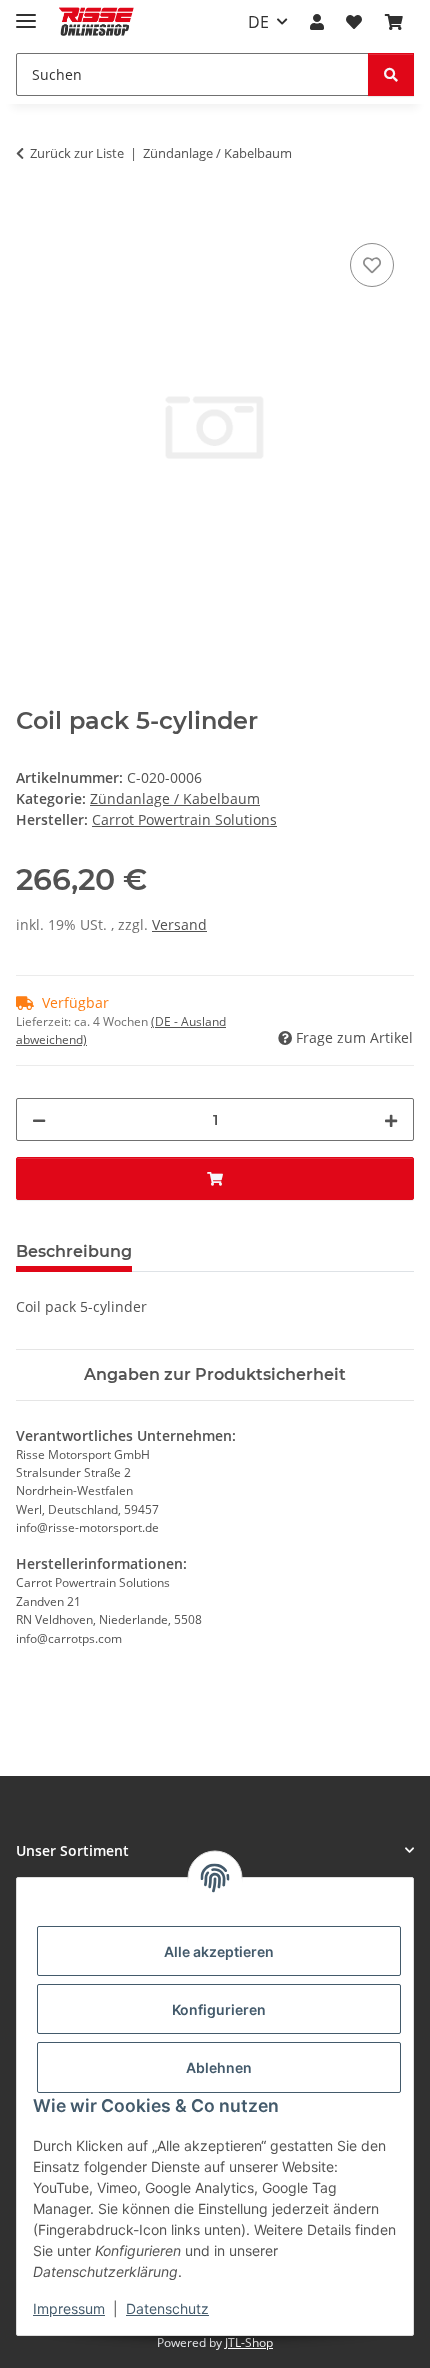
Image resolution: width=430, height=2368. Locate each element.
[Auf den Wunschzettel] (372, 265)
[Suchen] (391, 74)
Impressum (69, 2308)
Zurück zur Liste (77, 153)
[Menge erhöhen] (391, 1119)
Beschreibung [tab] (74, 1251)
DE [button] (258, 22)
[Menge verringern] (39, 1119)
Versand (179, 924)
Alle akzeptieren (219, 1951)
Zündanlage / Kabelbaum (175, 798)
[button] (317, 22)
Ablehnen (219, 2067)
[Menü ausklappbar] (26, 12)
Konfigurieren (219, 2009)
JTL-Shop (249, 2342)
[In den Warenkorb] (32, 216)
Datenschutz (167, 2308)
